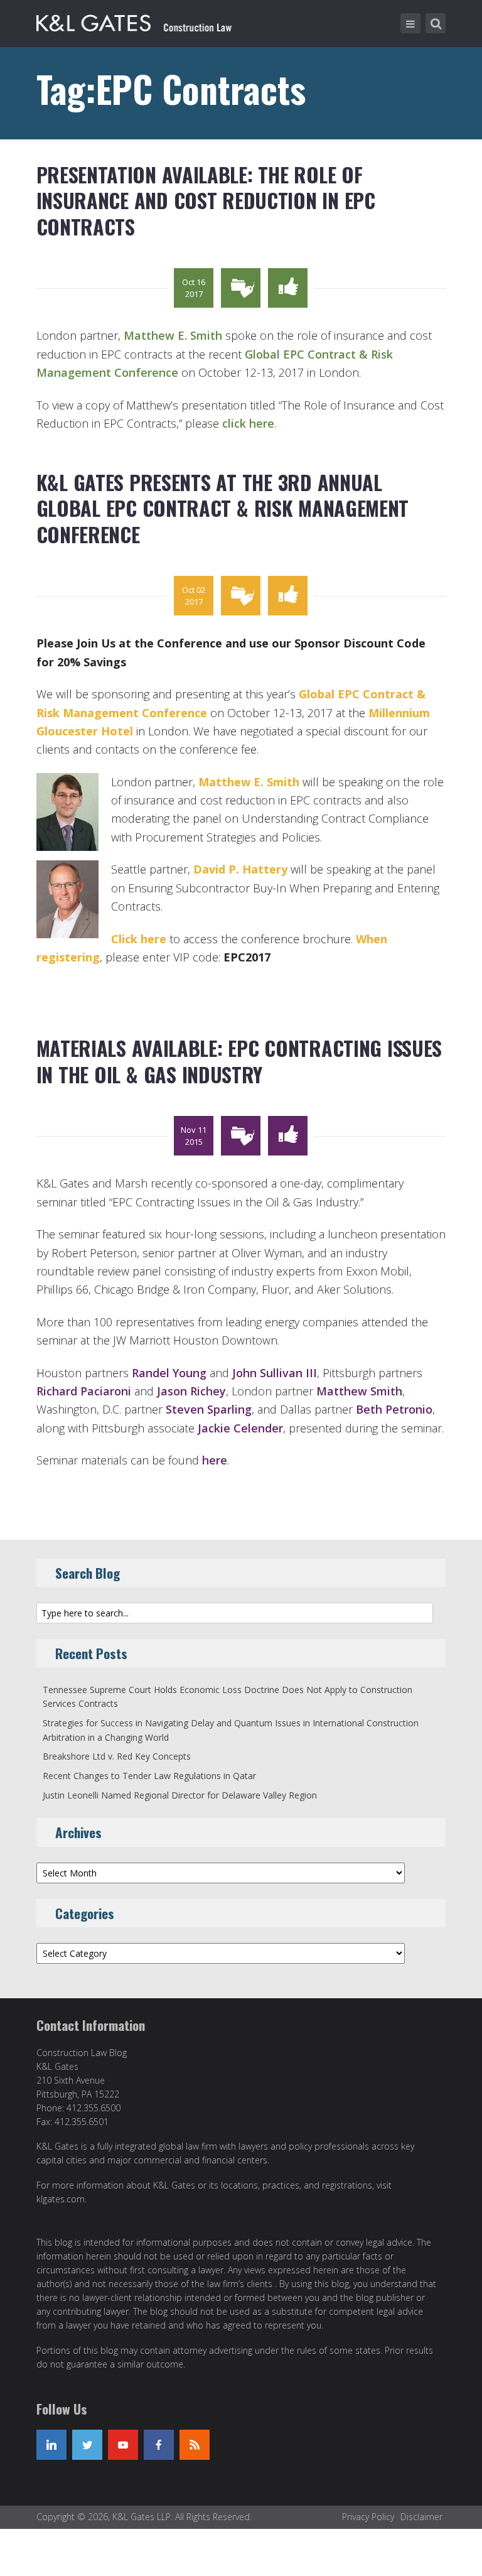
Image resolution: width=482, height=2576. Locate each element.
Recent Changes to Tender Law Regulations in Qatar (149, 1776)
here (215, 1460)
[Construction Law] (136, 21)
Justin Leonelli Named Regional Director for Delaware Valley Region (180, 1795)
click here (248, 423)
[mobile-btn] (410, 23)
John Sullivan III (275, 1373)
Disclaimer (421, 2517)
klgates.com (61, 2199)
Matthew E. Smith (173, 335)
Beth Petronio (394, 1409)
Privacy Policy (368, 2517)
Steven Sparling (209, 1409)
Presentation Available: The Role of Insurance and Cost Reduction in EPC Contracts (206, 200)
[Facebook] (159, 2445)
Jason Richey (191, 1391)
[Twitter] (87, 2445)
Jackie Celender (240, 1428)
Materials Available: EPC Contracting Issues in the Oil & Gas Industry (239, 1061)
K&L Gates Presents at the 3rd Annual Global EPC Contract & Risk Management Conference (223, 508)
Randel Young (169, 1373)
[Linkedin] (51, 2445)
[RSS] (195, 2445)
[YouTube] (123, 2445)
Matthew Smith (359, 1391)
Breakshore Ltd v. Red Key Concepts (117, 1756)
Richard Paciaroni (84, 1391)
